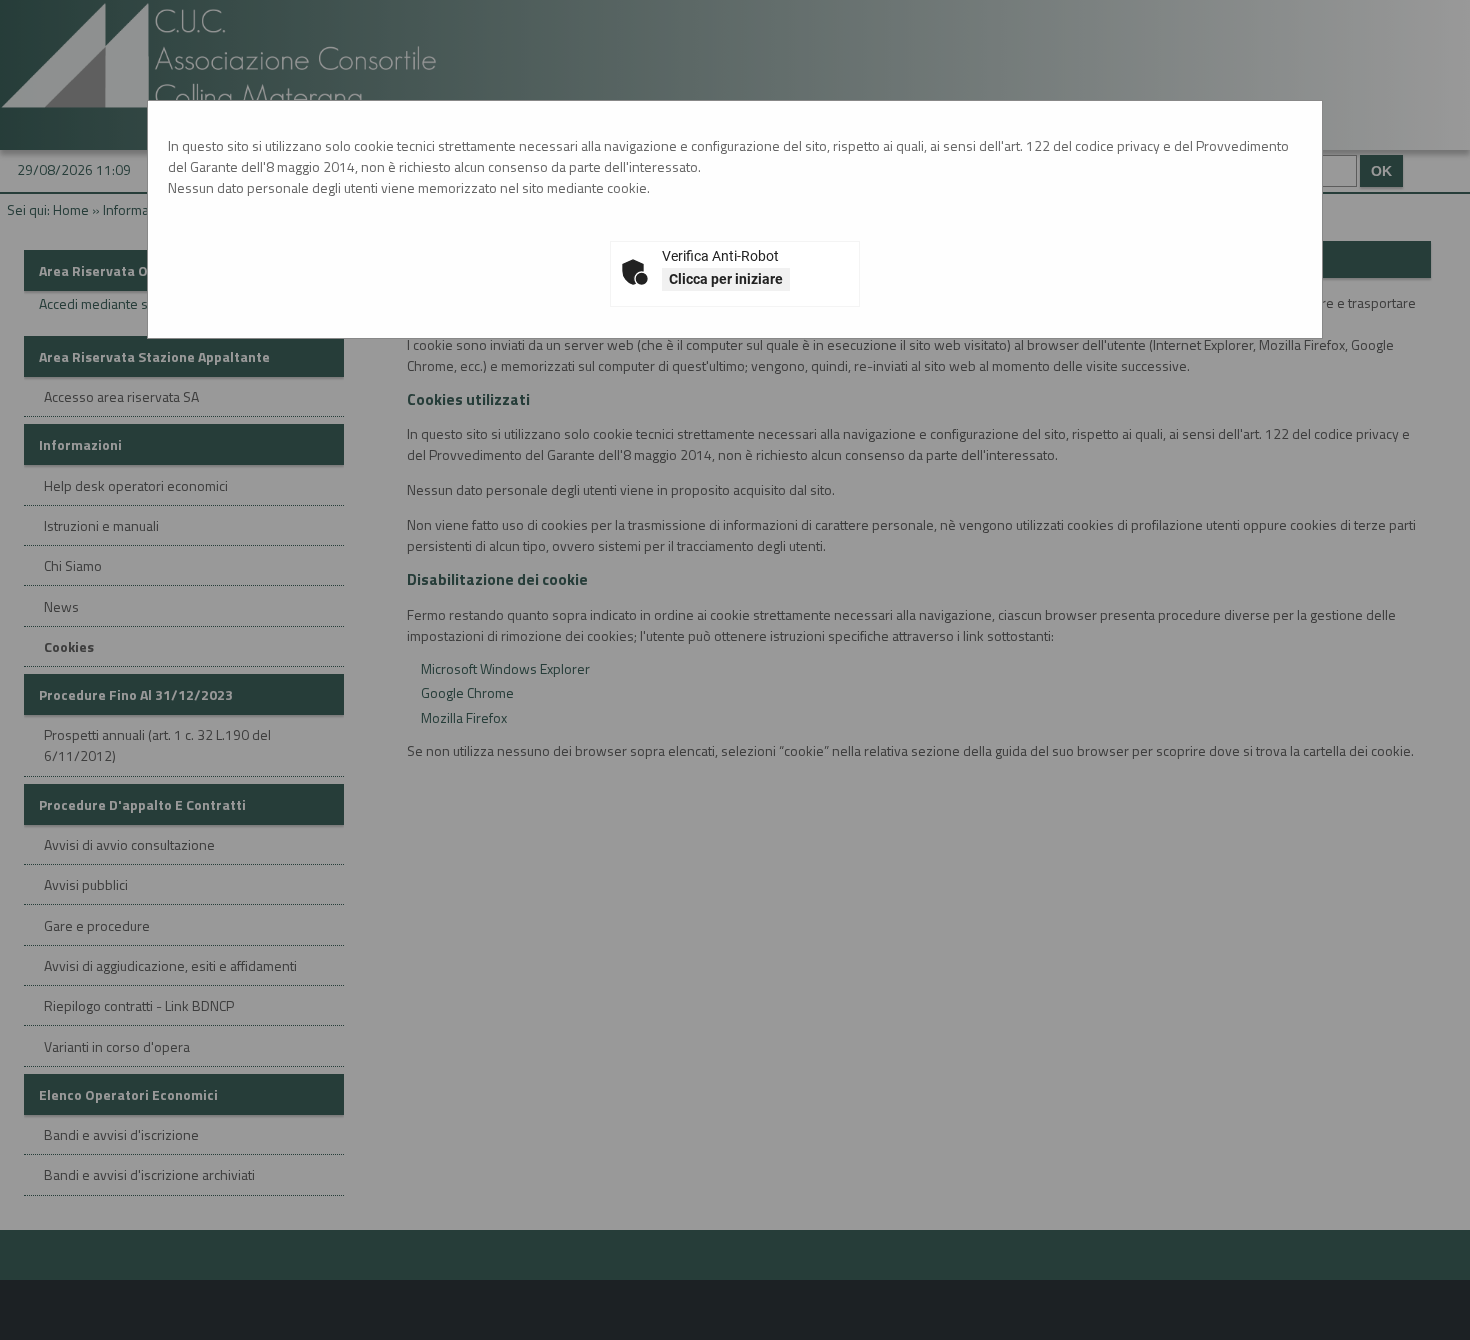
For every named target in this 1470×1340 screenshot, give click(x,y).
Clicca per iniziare (726, 279)
